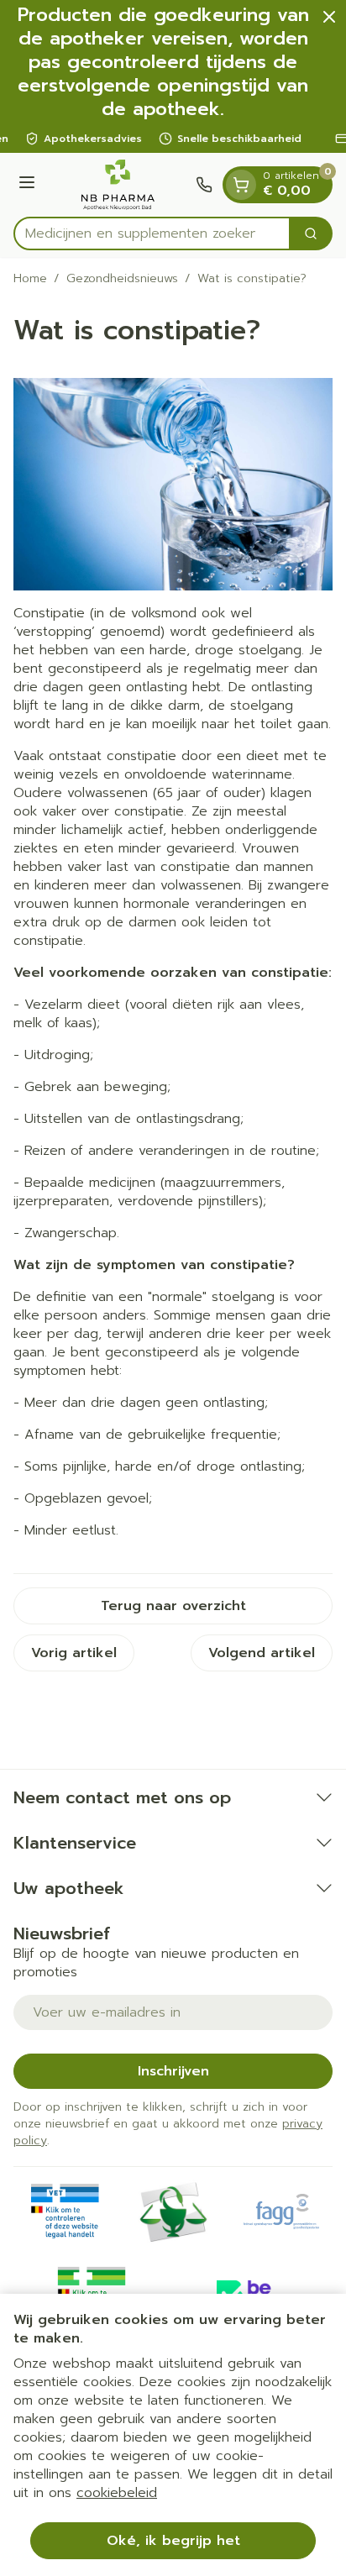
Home (30, 279)
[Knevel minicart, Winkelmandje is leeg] (241, 185)
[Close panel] (329, 17)
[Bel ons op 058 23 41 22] (204, 185)
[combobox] (152, 233)
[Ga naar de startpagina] (118, 185)
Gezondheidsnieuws (122, 279)
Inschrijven (173, 2071)
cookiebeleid (117, 2493)
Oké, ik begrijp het (173, 2541)
